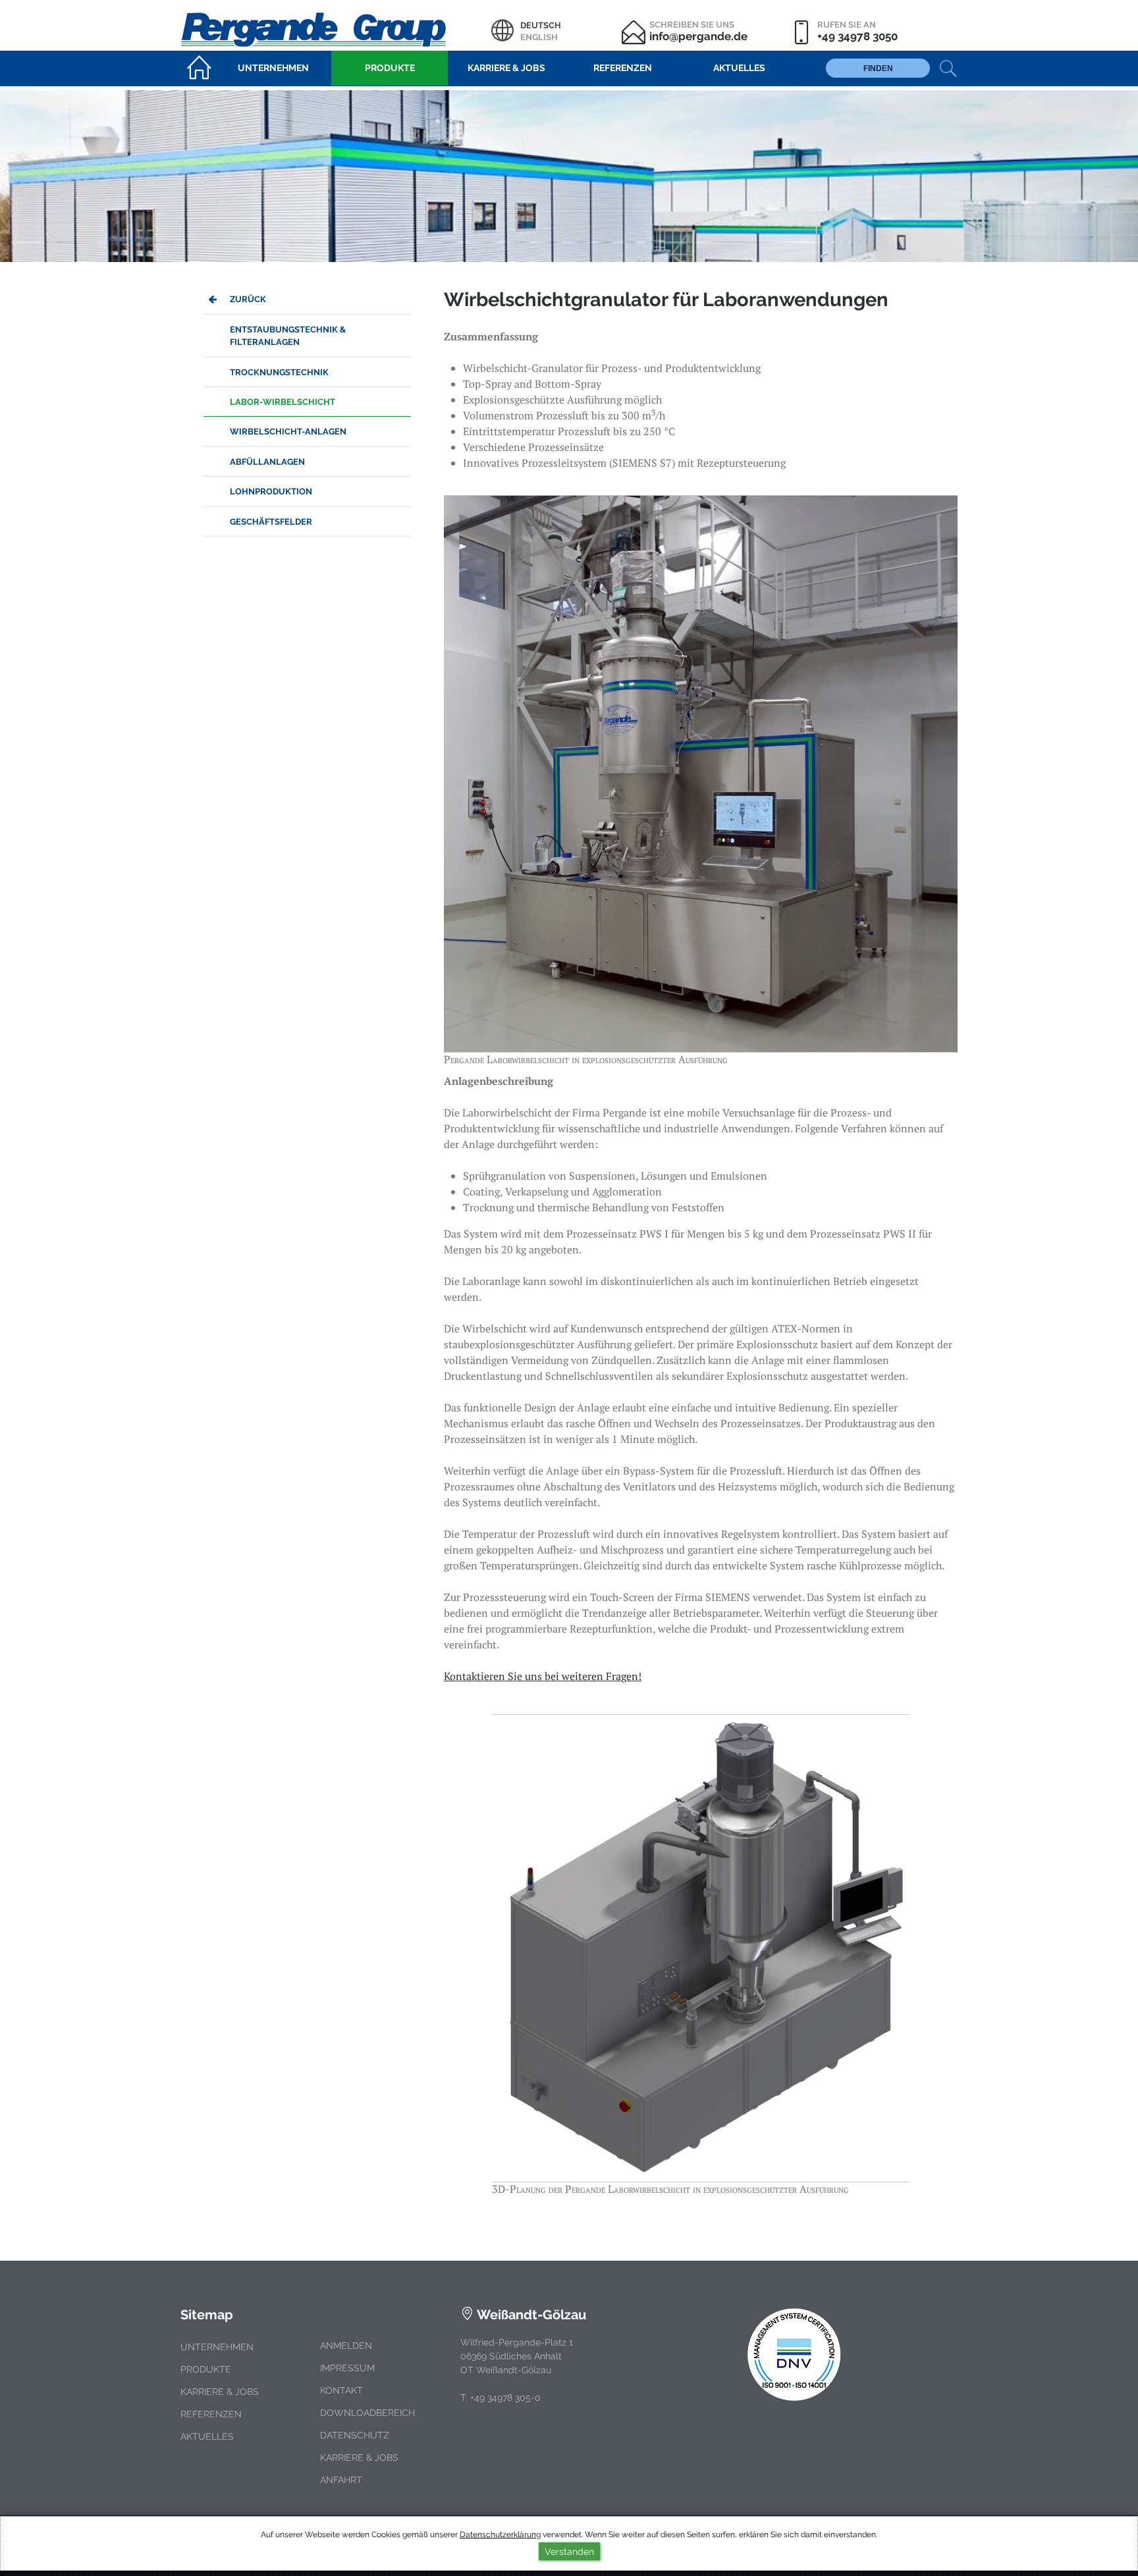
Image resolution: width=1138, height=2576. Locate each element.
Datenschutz (355, 2435)
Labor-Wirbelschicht (283, 402)
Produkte (206, 2369)
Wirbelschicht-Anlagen (288, 432)
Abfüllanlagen (267, 462)
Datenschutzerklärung (500, 2535)
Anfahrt (341, 2480)
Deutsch (541, 25)
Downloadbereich (367, 2413)
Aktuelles (207, 2436)
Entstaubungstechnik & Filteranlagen (288, 336)
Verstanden (569, 2551)
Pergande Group (336, 28)
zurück (248, 299)
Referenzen (211, 2414)
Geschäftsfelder (271, 522)
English (539, 37)
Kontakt (341, 2390)
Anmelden (346, 2346)
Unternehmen (217, 2347)
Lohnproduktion (271, 491)
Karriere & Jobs (220, 2392)
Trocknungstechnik (279, 372)
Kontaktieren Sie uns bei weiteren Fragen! (543, 1676)
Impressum (347, 2368)
